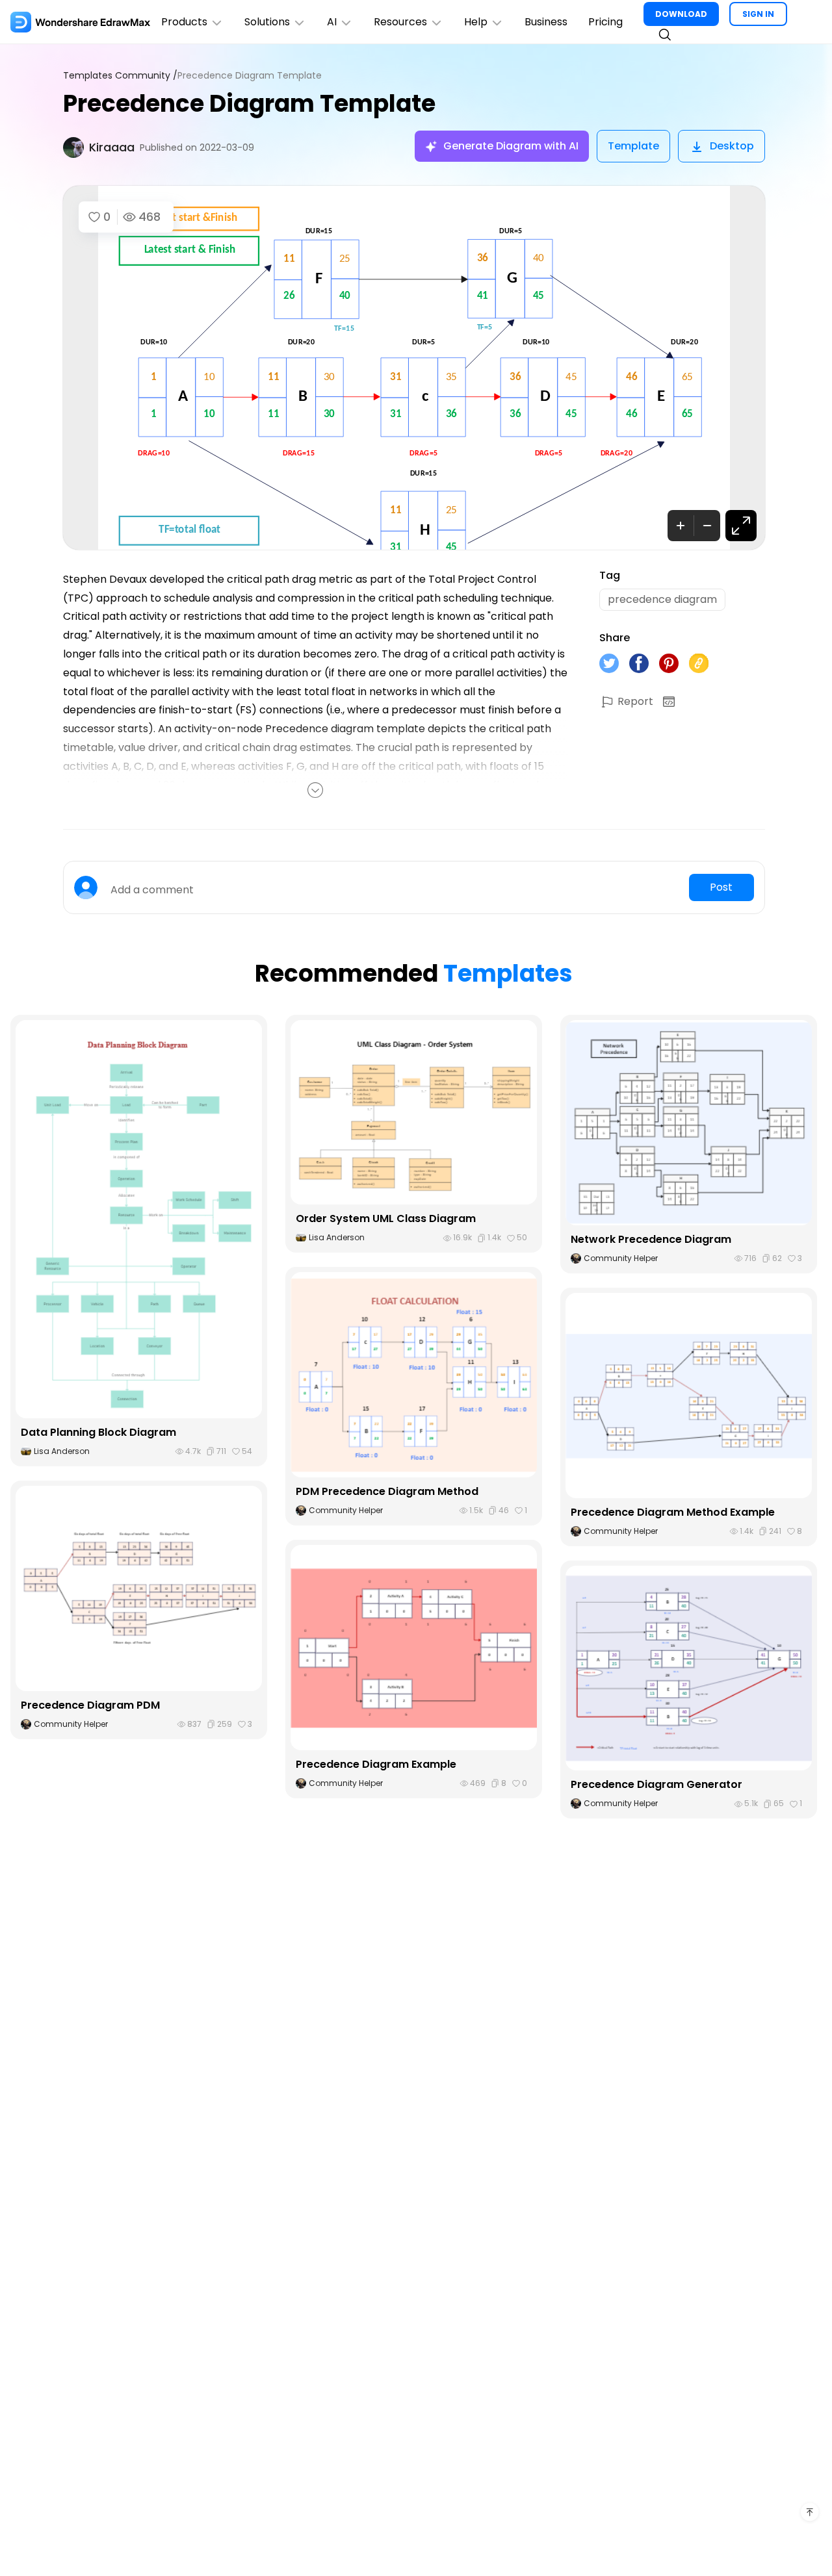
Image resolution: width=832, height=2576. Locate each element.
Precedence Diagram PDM (90, 1705)
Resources (400, 22)
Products (184, 22)
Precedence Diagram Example (376, 1764)
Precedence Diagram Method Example (673, 1512)
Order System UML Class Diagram (386, 1218)
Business (546, 22)
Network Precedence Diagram (651, 1239)
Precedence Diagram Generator (656, 1784)
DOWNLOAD (681, 14)
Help (476, 22)
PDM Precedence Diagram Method (387, 1491)
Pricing (605, 22)
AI (332, 22)
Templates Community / (120, 76)
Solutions (267, 22)
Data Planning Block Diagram (98, 1432)
